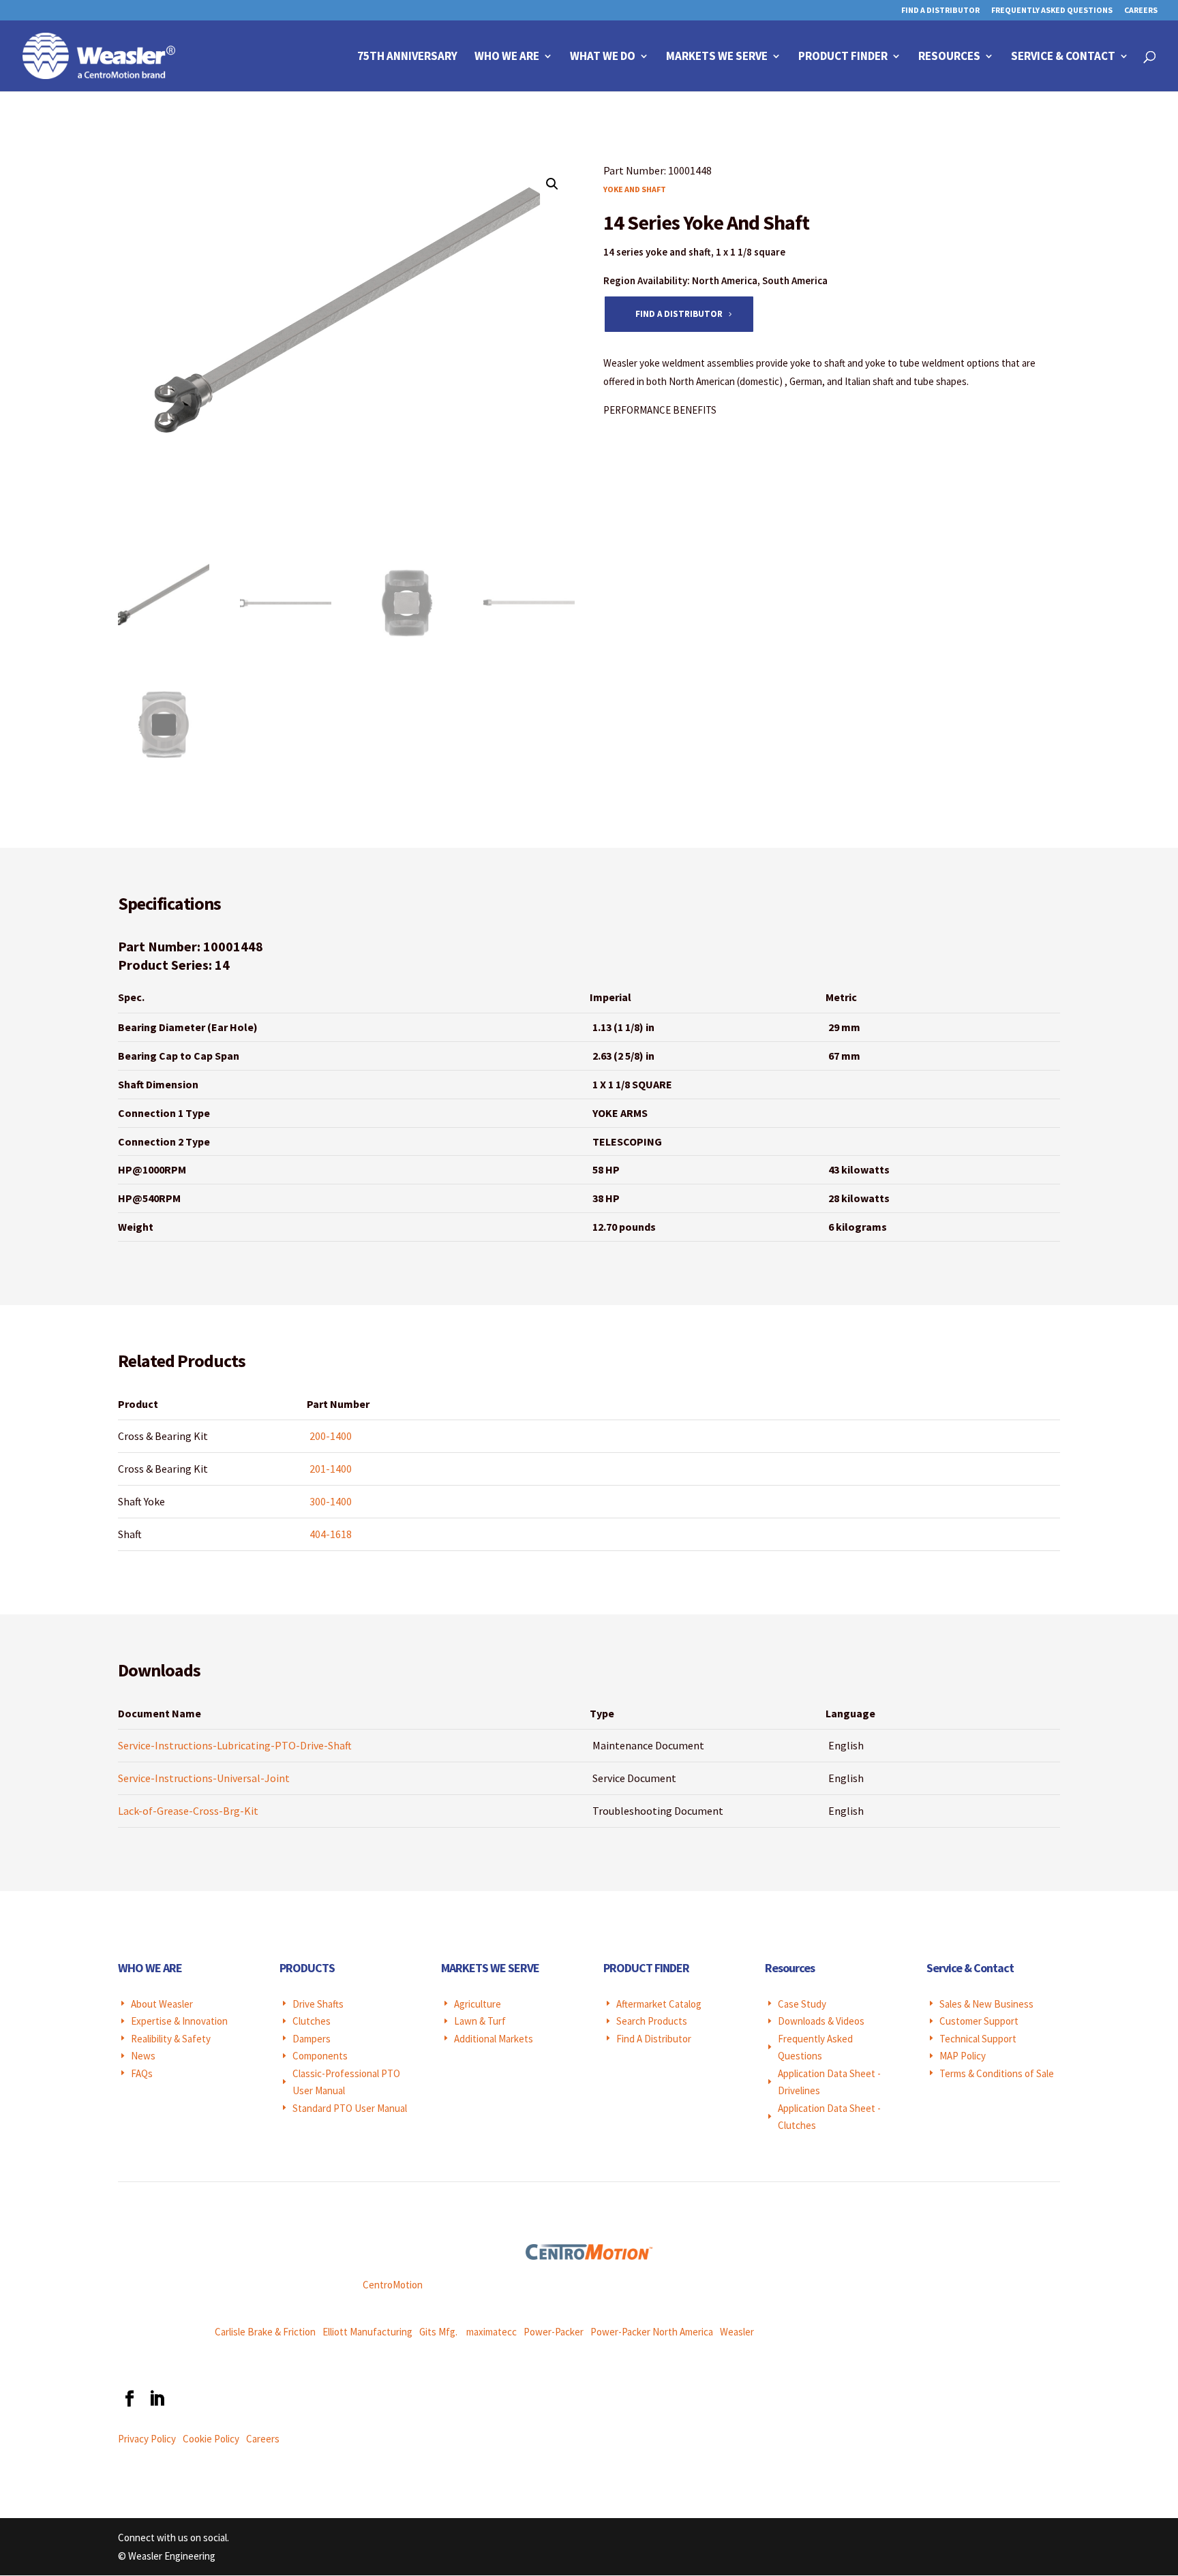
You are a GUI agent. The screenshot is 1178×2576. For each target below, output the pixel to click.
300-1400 (331, 1501)
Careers (1141, 11)
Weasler (737, 2332)
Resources (949, 57)
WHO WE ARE (150, 1968)
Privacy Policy (147, 2439)
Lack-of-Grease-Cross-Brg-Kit (188, 1811)
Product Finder (843, 57)
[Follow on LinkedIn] (156, 2399)
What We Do (603, 57)
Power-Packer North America (652, 2332)
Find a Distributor (679, 314)
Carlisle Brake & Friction (265, 2332)
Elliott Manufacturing (367, 2332)
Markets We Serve (717, 57)
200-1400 (331, 1436)
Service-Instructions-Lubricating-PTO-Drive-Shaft (235, 1745)
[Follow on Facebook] (129, 2399)
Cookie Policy (211, 2439)
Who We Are (507, 57)
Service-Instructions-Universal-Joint (204, 1778)
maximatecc (492, 2332)
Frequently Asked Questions (1052, 11)
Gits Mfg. (438, 2332)
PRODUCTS (307, 1968)
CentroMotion (393, 2285)
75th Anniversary (407, 57)
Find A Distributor (940, 11)
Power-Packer (554, 2332)
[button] (552, 184)
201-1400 (331, 1469)
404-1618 (331, 1534)
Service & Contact (1063, 57)
